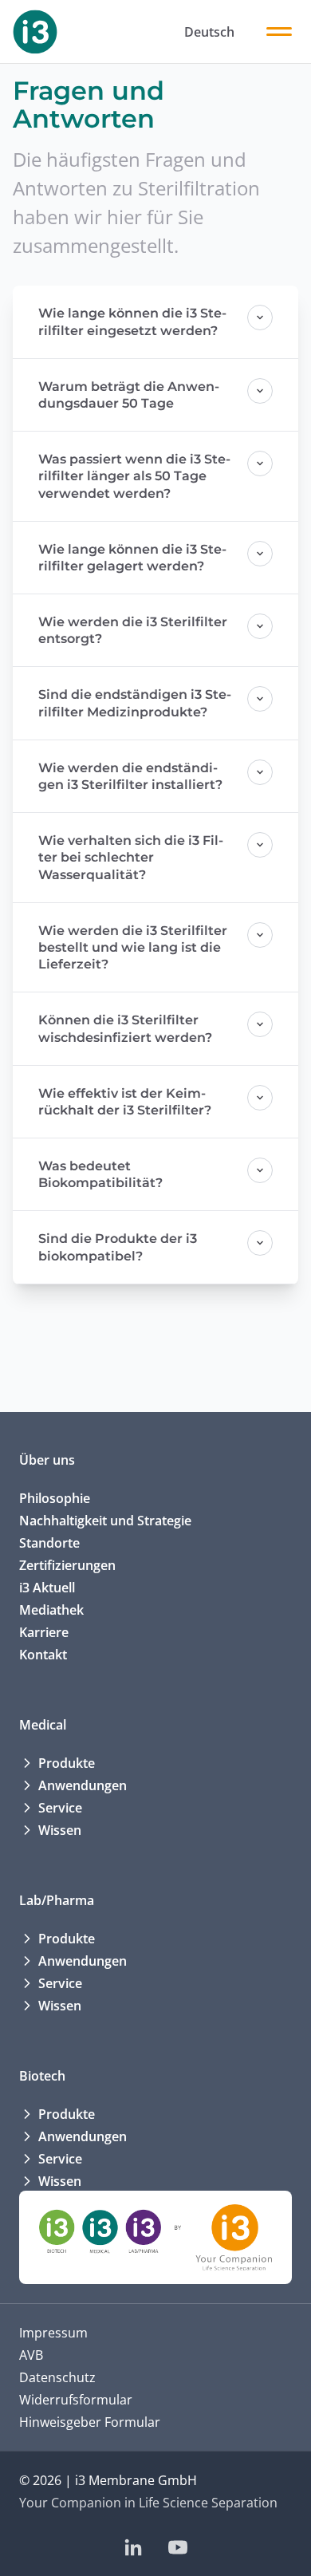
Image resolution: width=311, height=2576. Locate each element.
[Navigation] (279, 32)
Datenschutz (57, 2377)
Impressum (53, 2333)
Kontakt (43, 1655)
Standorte (49, 1543)
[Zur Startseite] (35, 32)
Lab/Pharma (57, 1900)
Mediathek (51, 1610)
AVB (31, 2355)
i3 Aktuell (47, 1588)
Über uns (47, 1460)
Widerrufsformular (76, 2400)
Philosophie (55, 1498)
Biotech (42, 2076)
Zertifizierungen (67, 1565)
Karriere (44, 1632)
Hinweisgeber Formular (90, 2422)
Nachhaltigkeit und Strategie (105, 1521)
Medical (43, 1725)
